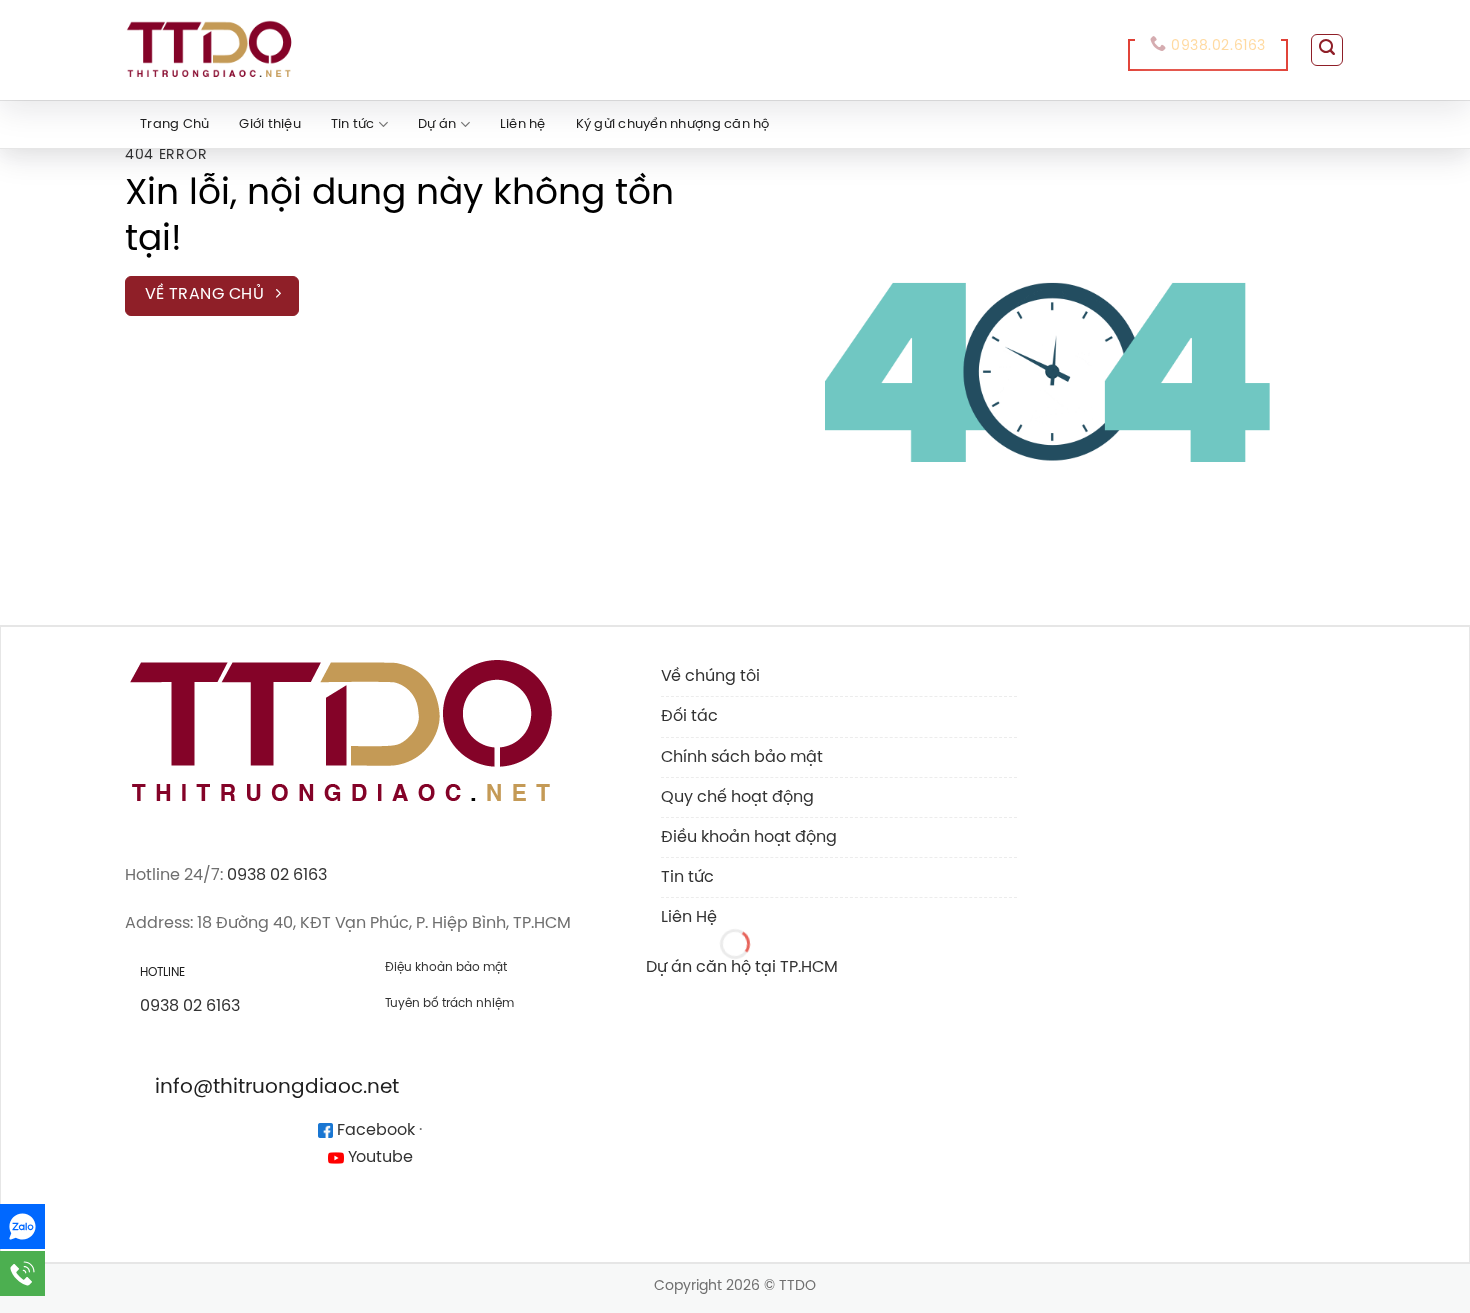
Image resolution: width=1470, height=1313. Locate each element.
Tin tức (353, 124)
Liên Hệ (689, 917)
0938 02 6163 (277, 875)
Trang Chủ (174, 124)
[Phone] (22, 1273)
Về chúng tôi (710, 676)
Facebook (374, 1130)
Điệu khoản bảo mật (446, 967)
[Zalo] (22, 1226)
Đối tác (689, 716)
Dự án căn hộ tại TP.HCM (742, 967)
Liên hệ (523, 124)
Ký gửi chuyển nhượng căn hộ (673, 124)
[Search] (1327, 50)
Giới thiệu (270, 124)
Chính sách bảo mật (742, 757)
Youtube (378, 1157)
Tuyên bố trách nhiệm (449, 1003)
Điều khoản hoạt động (749, 837)
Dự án (437, 124)
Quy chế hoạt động (737, 797)
